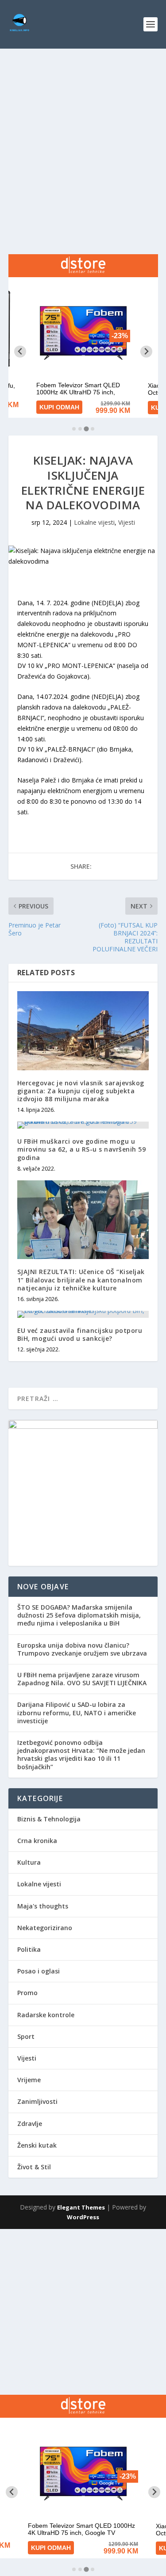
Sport (26, 2036)
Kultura (29, 1862)
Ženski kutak (37, 2145)
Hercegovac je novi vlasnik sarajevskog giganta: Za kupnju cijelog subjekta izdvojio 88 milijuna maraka (81, 1091)
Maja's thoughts (43, 1906)
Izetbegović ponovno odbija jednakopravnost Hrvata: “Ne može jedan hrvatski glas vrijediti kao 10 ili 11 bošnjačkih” (81, 1755)
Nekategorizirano (45, 1928)
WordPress (83, 2217)
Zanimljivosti (37, 2101)
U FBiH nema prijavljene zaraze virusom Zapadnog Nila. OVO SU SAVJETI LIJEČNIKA (82, 1679)
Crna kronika (37, 1841)
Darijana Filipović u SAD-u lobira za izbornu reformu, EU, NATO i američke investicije (77, 1712)
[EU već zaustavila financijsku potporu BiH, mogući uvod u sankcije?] (83, 1314)
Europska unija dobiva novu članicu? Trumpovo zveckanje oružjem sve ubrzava (82, 1649)
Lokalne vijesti (94, 522)
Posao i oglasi (39, 1971)
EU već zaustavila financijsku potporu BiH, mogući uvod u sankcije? (80, 1334)
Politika (29, 1949)
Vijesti (127, 522)
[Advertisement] (83, 136)
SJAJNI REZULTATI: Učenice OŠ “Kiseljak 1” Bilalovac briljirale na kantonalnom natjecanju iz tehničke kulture (81, 1280)
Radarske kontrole (46, 2015)
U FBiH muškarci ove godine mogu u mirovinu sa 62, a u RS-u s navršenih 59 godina (82, 1149)
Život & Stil (34, 2167)
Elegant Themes (81, 2207)
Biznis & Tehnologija (49, 1819)
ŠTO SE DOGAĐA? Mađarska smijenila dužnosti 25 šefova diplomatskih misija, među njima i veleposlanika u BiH (79, 1615)
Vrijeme (29, 2080)
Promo (27, 1993)
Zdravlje (30, 2124)
